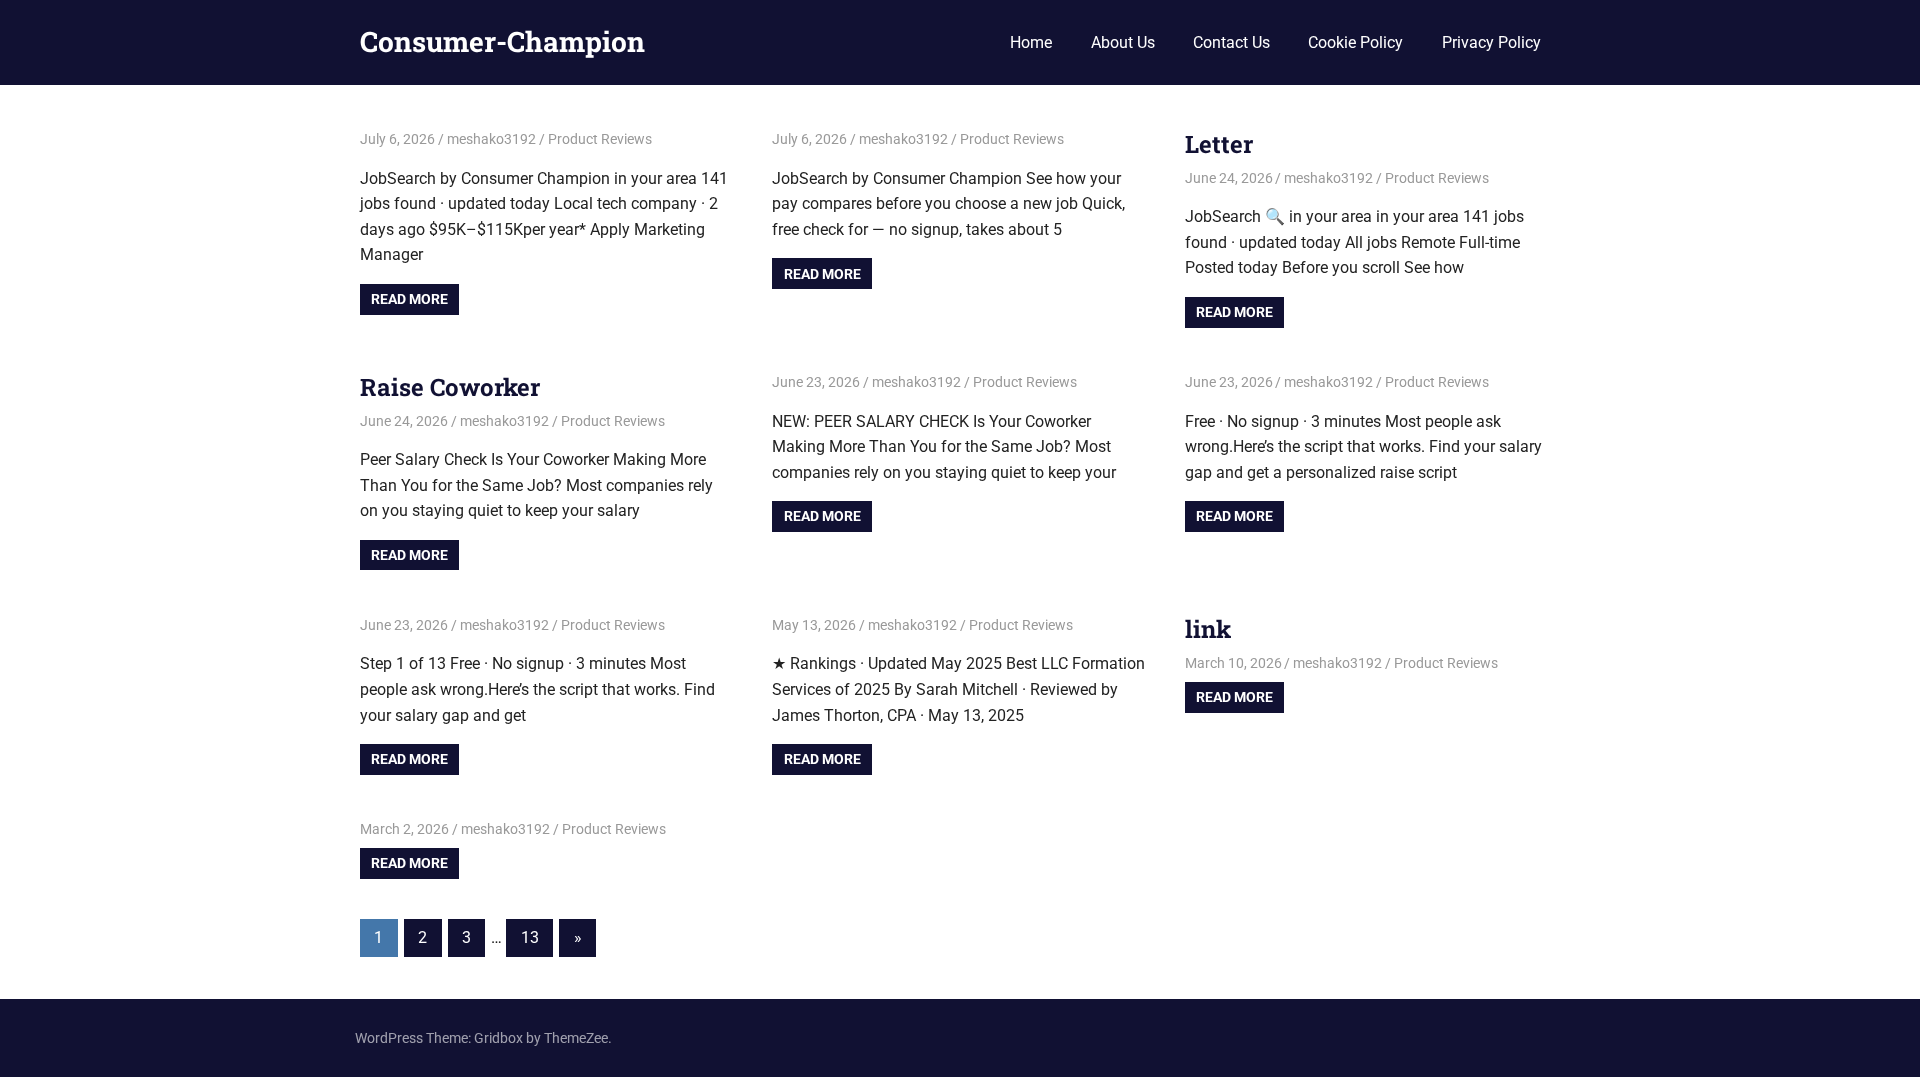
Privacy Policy (1491, 42)
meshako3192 (491, 139)
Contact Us (1231, 42)
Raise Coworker (450, 387)
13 (530, 937)
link (1208, 629)
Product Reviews (600, 139)
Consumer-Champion (502, 41)
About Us (1123, 42)
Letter (1219, 144)
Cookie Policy (1355, 42)
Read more (409, 299)
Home (1031, 42)
